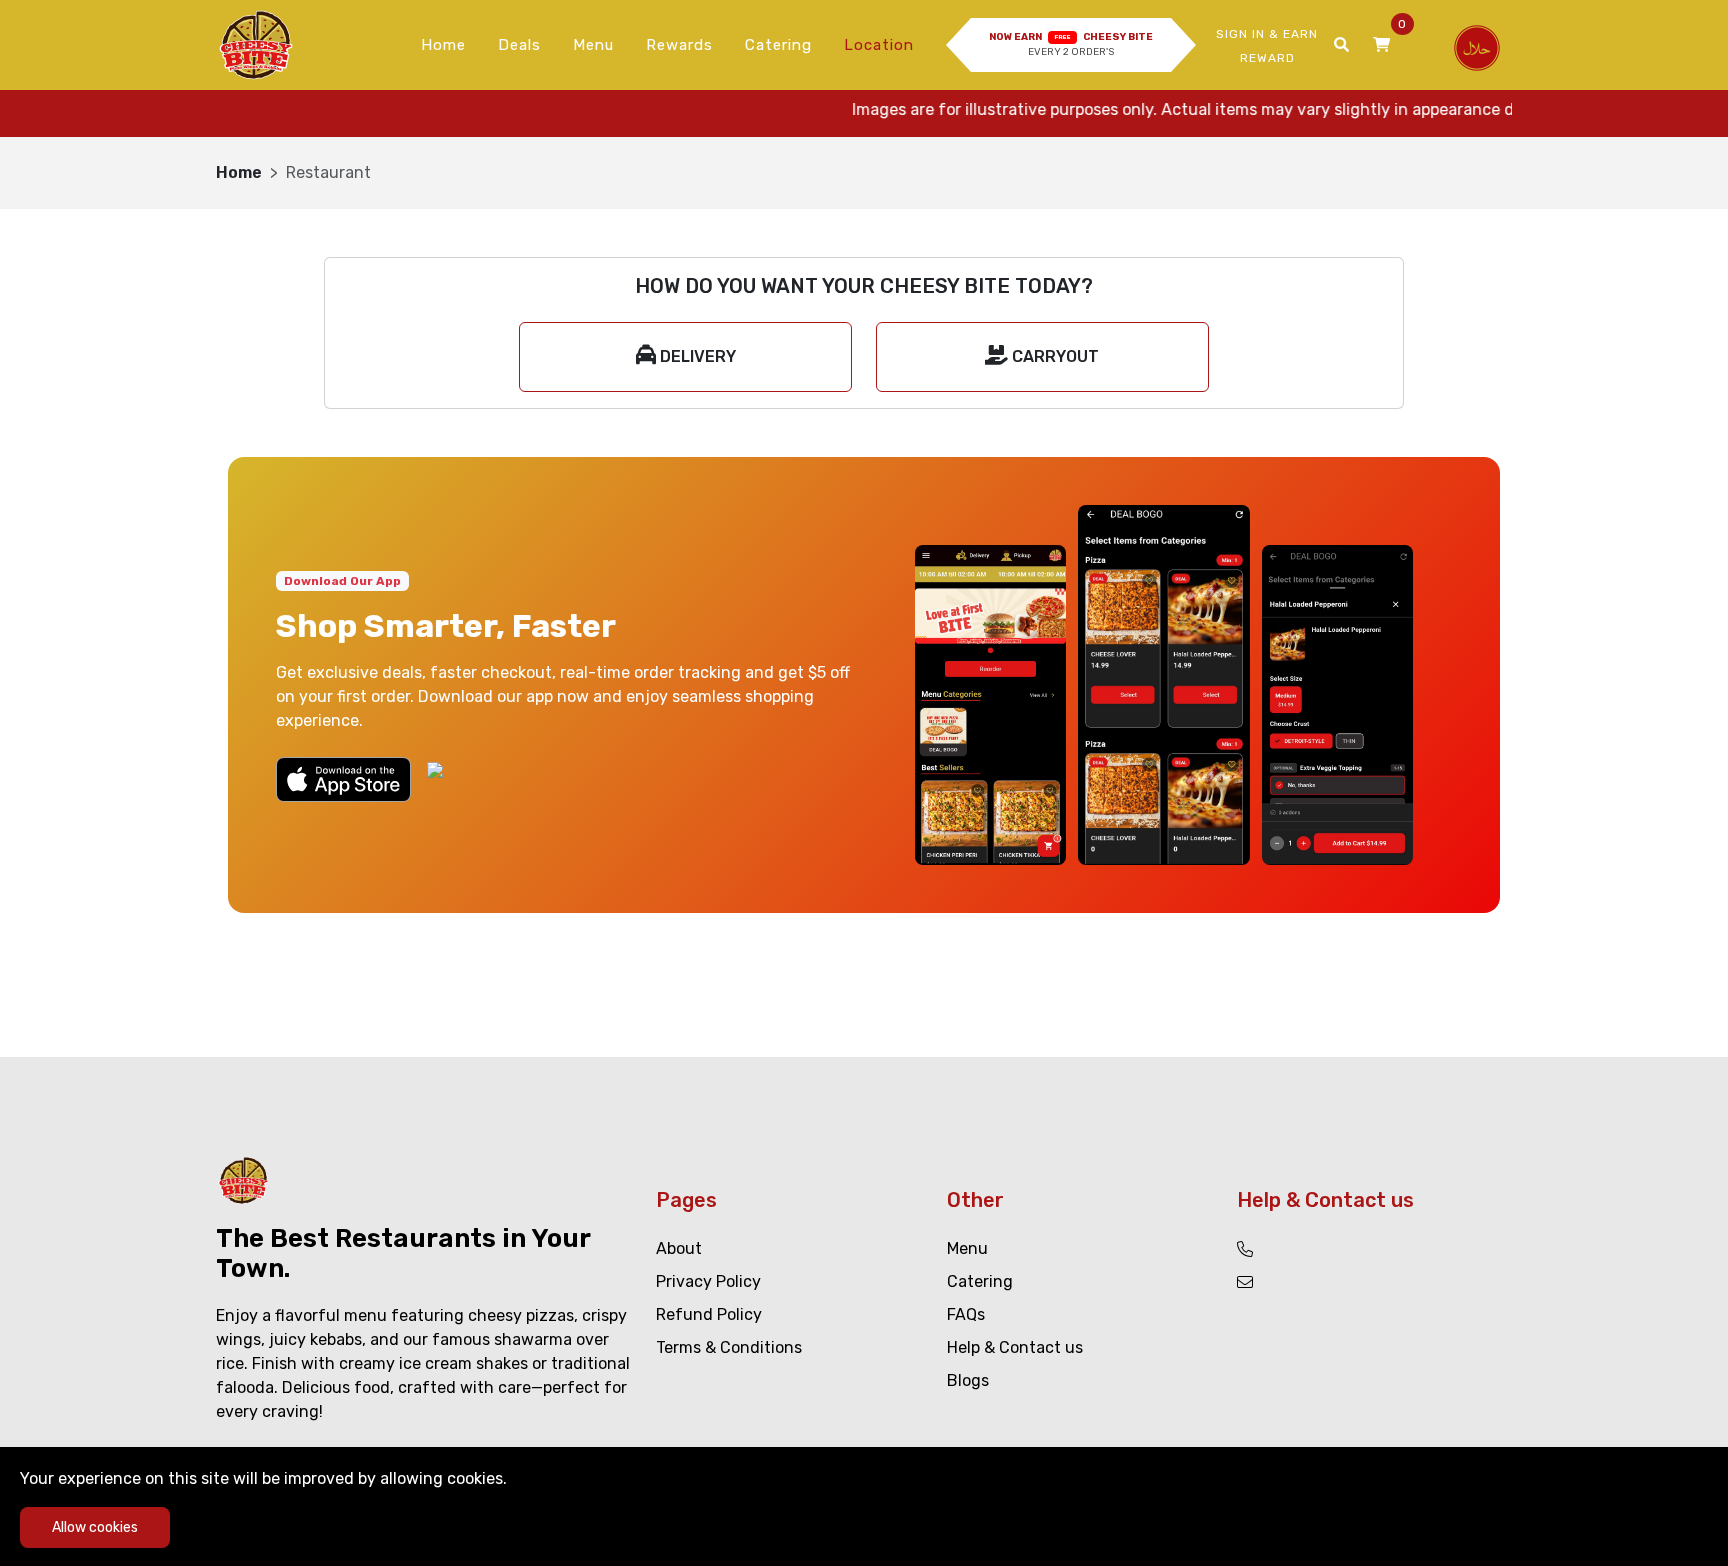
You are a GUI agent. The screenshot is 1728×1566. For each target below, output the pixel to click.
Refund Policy (709, 1314)
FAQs (966, 1314)
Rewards (679, 45)
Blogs (968, 1380)
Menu (593, 45)
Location (879, 45)
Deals (519, 45)
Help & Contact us (1015, 1347)
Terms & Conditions (729, 1347)
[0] (1382, 45)
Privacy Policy (708, 1281)
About (679, 1248)
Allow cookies (95, 1527)
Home (443, 45)
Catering (778, 45)
